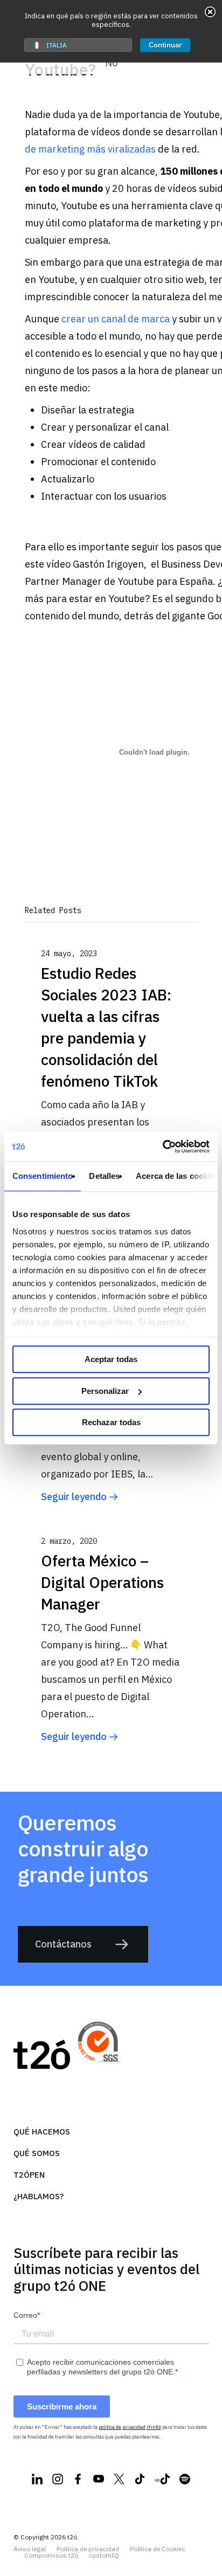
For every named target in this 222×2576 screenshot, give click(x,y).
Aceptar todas (111, 1359)
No (111, 63)
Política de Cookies (158, 2549)
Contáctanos (63, 1944)
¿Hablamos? (39, 2196)
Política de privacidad (88, 2549)
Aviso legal (30, 2549)
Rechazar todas (111, 1422)
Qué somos (37, 2153)
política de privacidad (122, 2427)
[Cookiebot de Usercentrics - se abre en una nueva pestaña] (162, 1147)
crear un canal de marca (116, 319)
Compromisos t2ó (51, 2556)
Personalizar (105, 1391)
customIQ (104, 2556)
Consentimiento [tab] (43, 1176)
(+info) (154, 2427)
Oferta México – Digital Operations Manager (102, 1582)
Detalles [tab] (104, 1176)
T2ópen (29, 2175)
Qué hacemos (42, 2132)
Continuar (165, 45)
